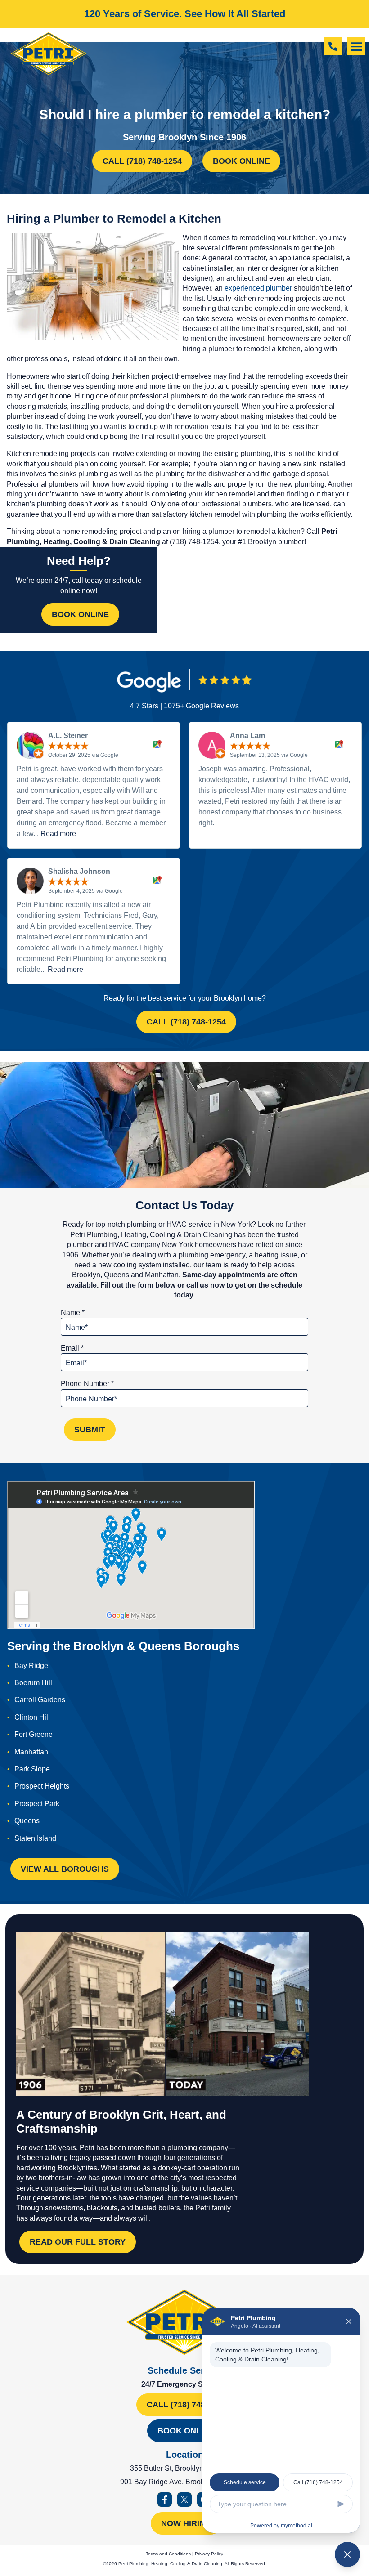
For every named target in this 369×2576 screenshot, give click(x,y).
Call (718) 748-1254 (142, 161)
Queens (27, 1821)
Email (72, 1348)
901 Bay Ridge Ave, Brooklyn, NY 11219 (185, 2482)
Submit (90, 1430)
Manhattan (31, 1752)
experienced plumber (258, 288)
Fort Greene (34, 1734)
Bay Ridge (31, 1666)
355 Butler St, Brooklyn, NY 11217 (184, 2468)
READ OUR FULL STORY (78, 2242)
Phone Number (87, 1384)
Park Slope (32, 1769)
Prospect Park (37, 1804)
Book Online (241, 161)
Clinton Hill (32, 1717)
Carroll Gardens (40, 1700)
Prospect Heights (42, 1786)
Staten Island (35, 1838)
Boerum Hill (33, 1683)
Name (73, 1313)
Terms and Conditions (168, 2554)
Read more (58, 834)
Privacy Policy (209, 2554)
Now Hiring (186, 2523)
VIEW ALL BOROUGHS (65, 1869)
